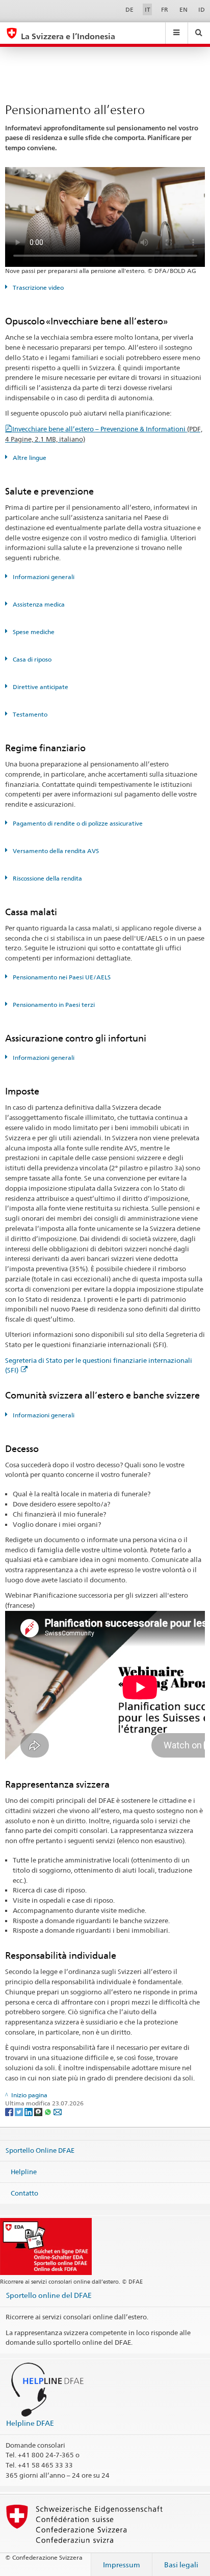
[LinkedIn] (29, 2111)
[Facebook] (10, 2111)
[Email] (58, 2111)
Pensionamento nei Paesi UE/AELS (61, 977)
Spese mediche (33, 632)
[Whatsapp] (49, 2111)
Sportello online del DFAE (49, 2295)
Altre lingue (29, 458)
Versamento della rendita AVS (55, 851)
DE (129, 9)
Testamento (29, 714)
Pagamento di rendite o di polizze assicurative (77, 823)
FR (165, 9)
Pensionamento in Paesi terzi (53, 1005)
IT (148, 9)
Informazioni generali (43, 577)
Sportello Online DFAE (40, 2150)
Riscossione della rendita (47, 878)
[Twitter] (20, 2111)
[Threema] (39, 2111)
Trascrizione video (37, 287)
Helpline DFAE (30, 2423)
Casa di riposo (31, 659)
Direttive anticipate (40, 687)
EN (183, 9)
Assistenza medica (38, 604)
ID (202, 9)
